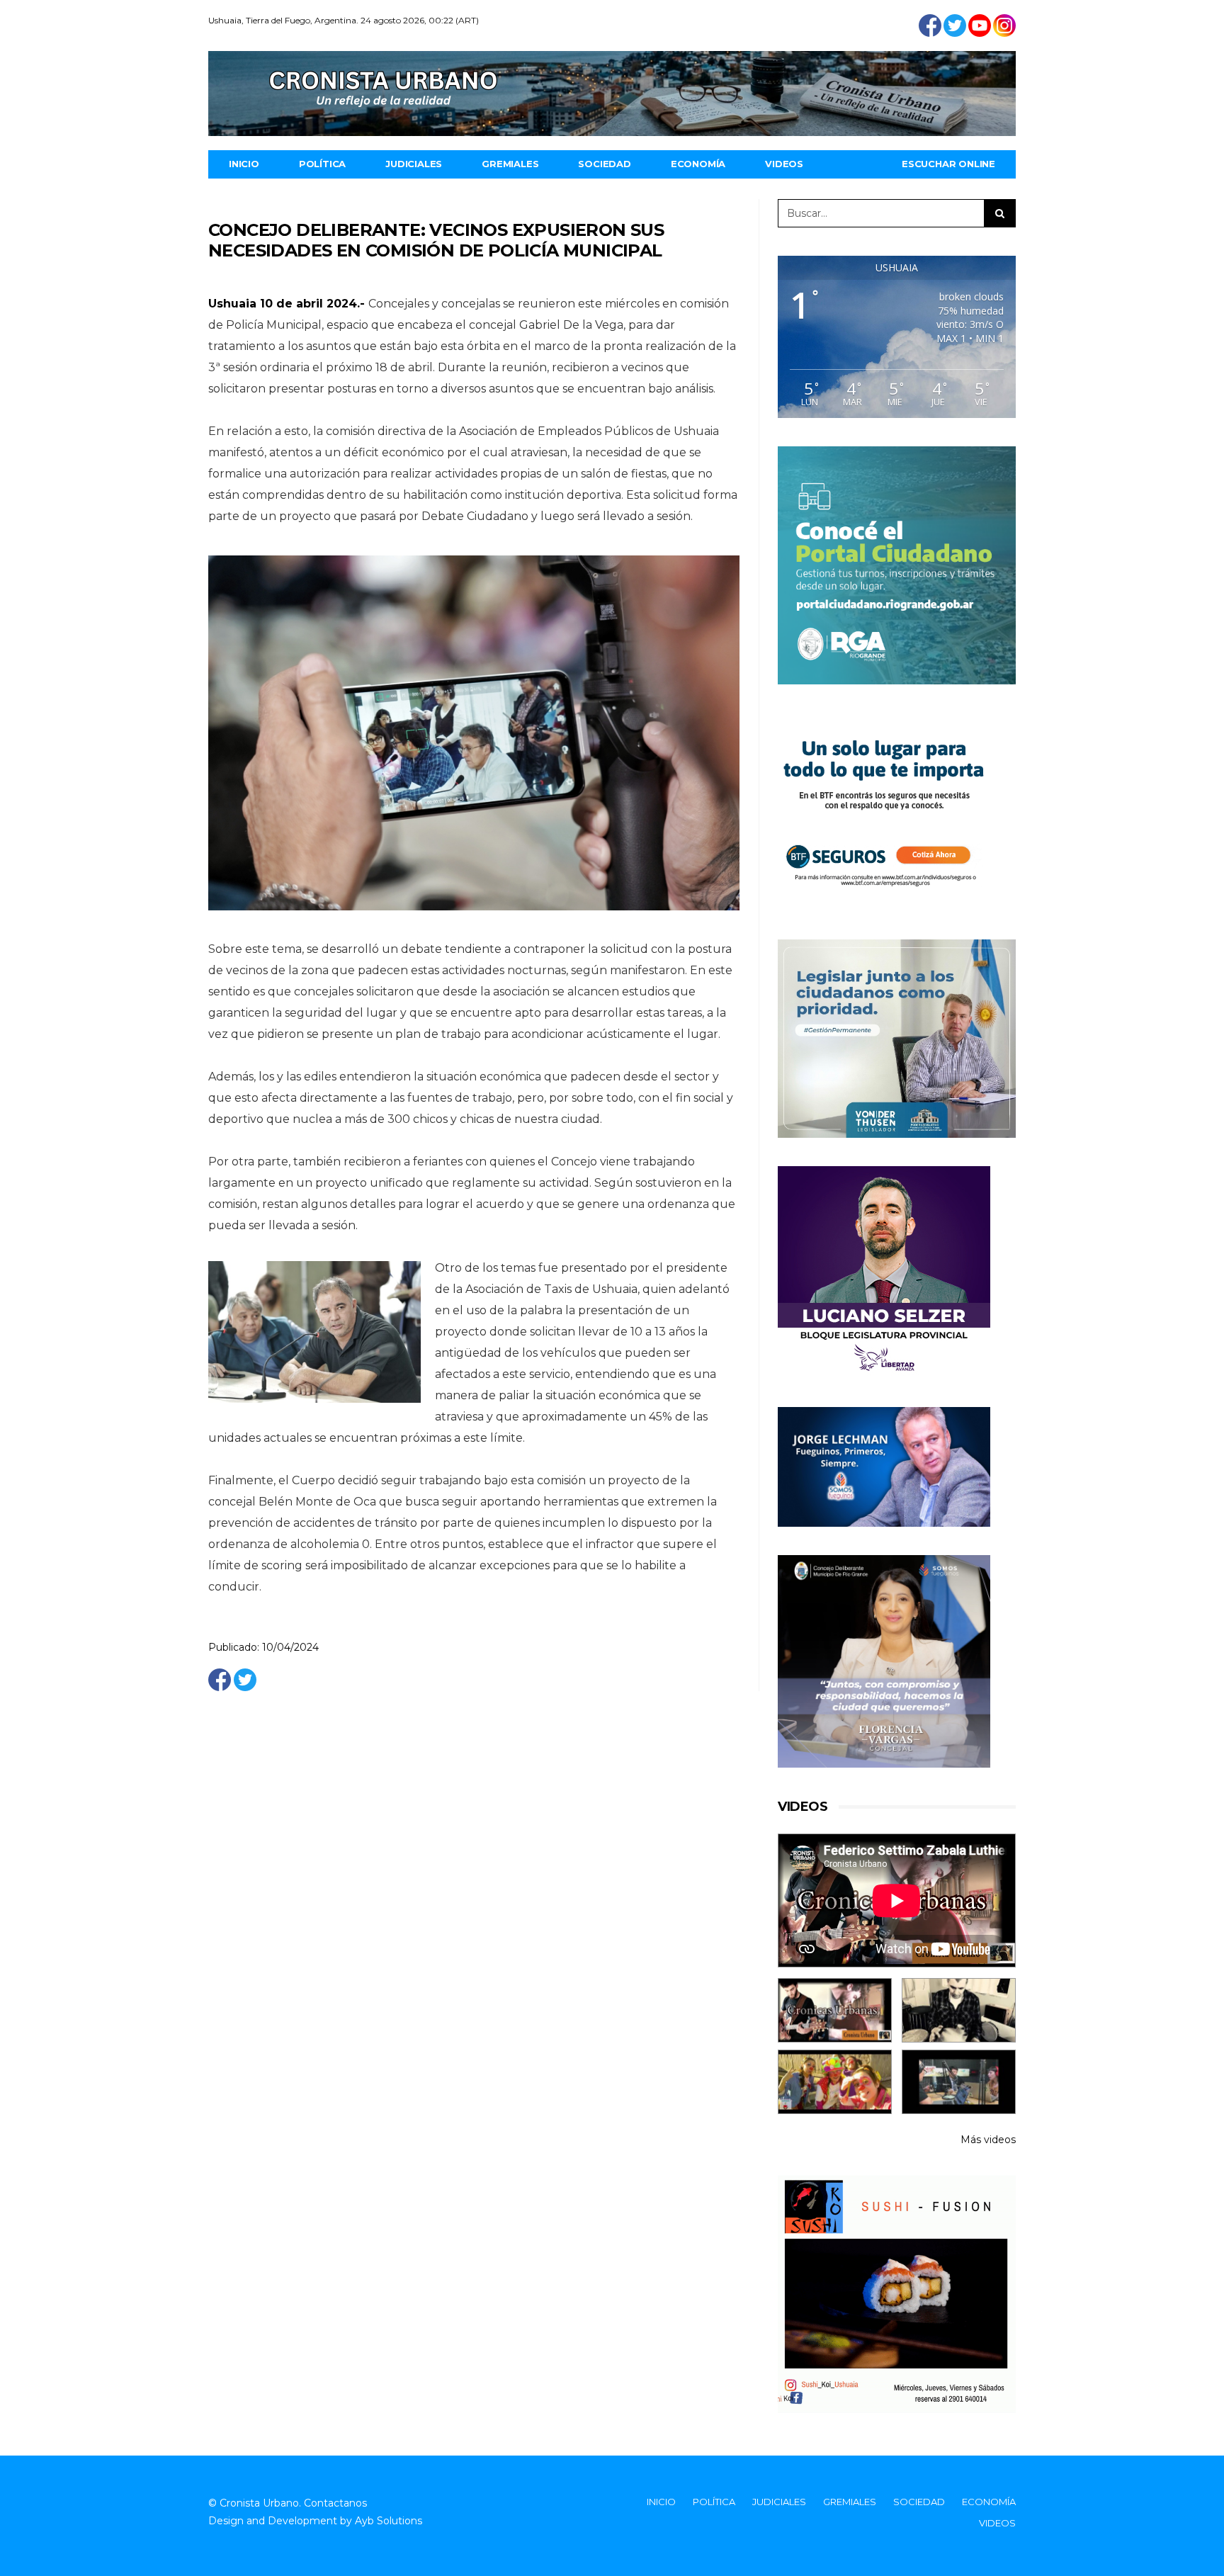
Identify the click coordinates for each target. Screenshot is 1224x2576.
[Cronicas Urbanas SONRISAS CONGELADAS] (835, 2082)
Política (322, 164)
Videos (784, 164)
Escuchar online (948, 164)
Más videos (988, 2140)
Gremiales (510, 164)
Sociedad (604, 164)
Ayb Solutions (389, 2521)
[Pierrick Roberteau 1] (959, 2010)
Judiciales (414, 164)
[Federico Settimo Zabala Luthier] (835, 2010)
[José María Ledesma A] (959, 2082)
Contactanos (335, 2503)
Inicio (244, 164)
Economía (698, 164)
